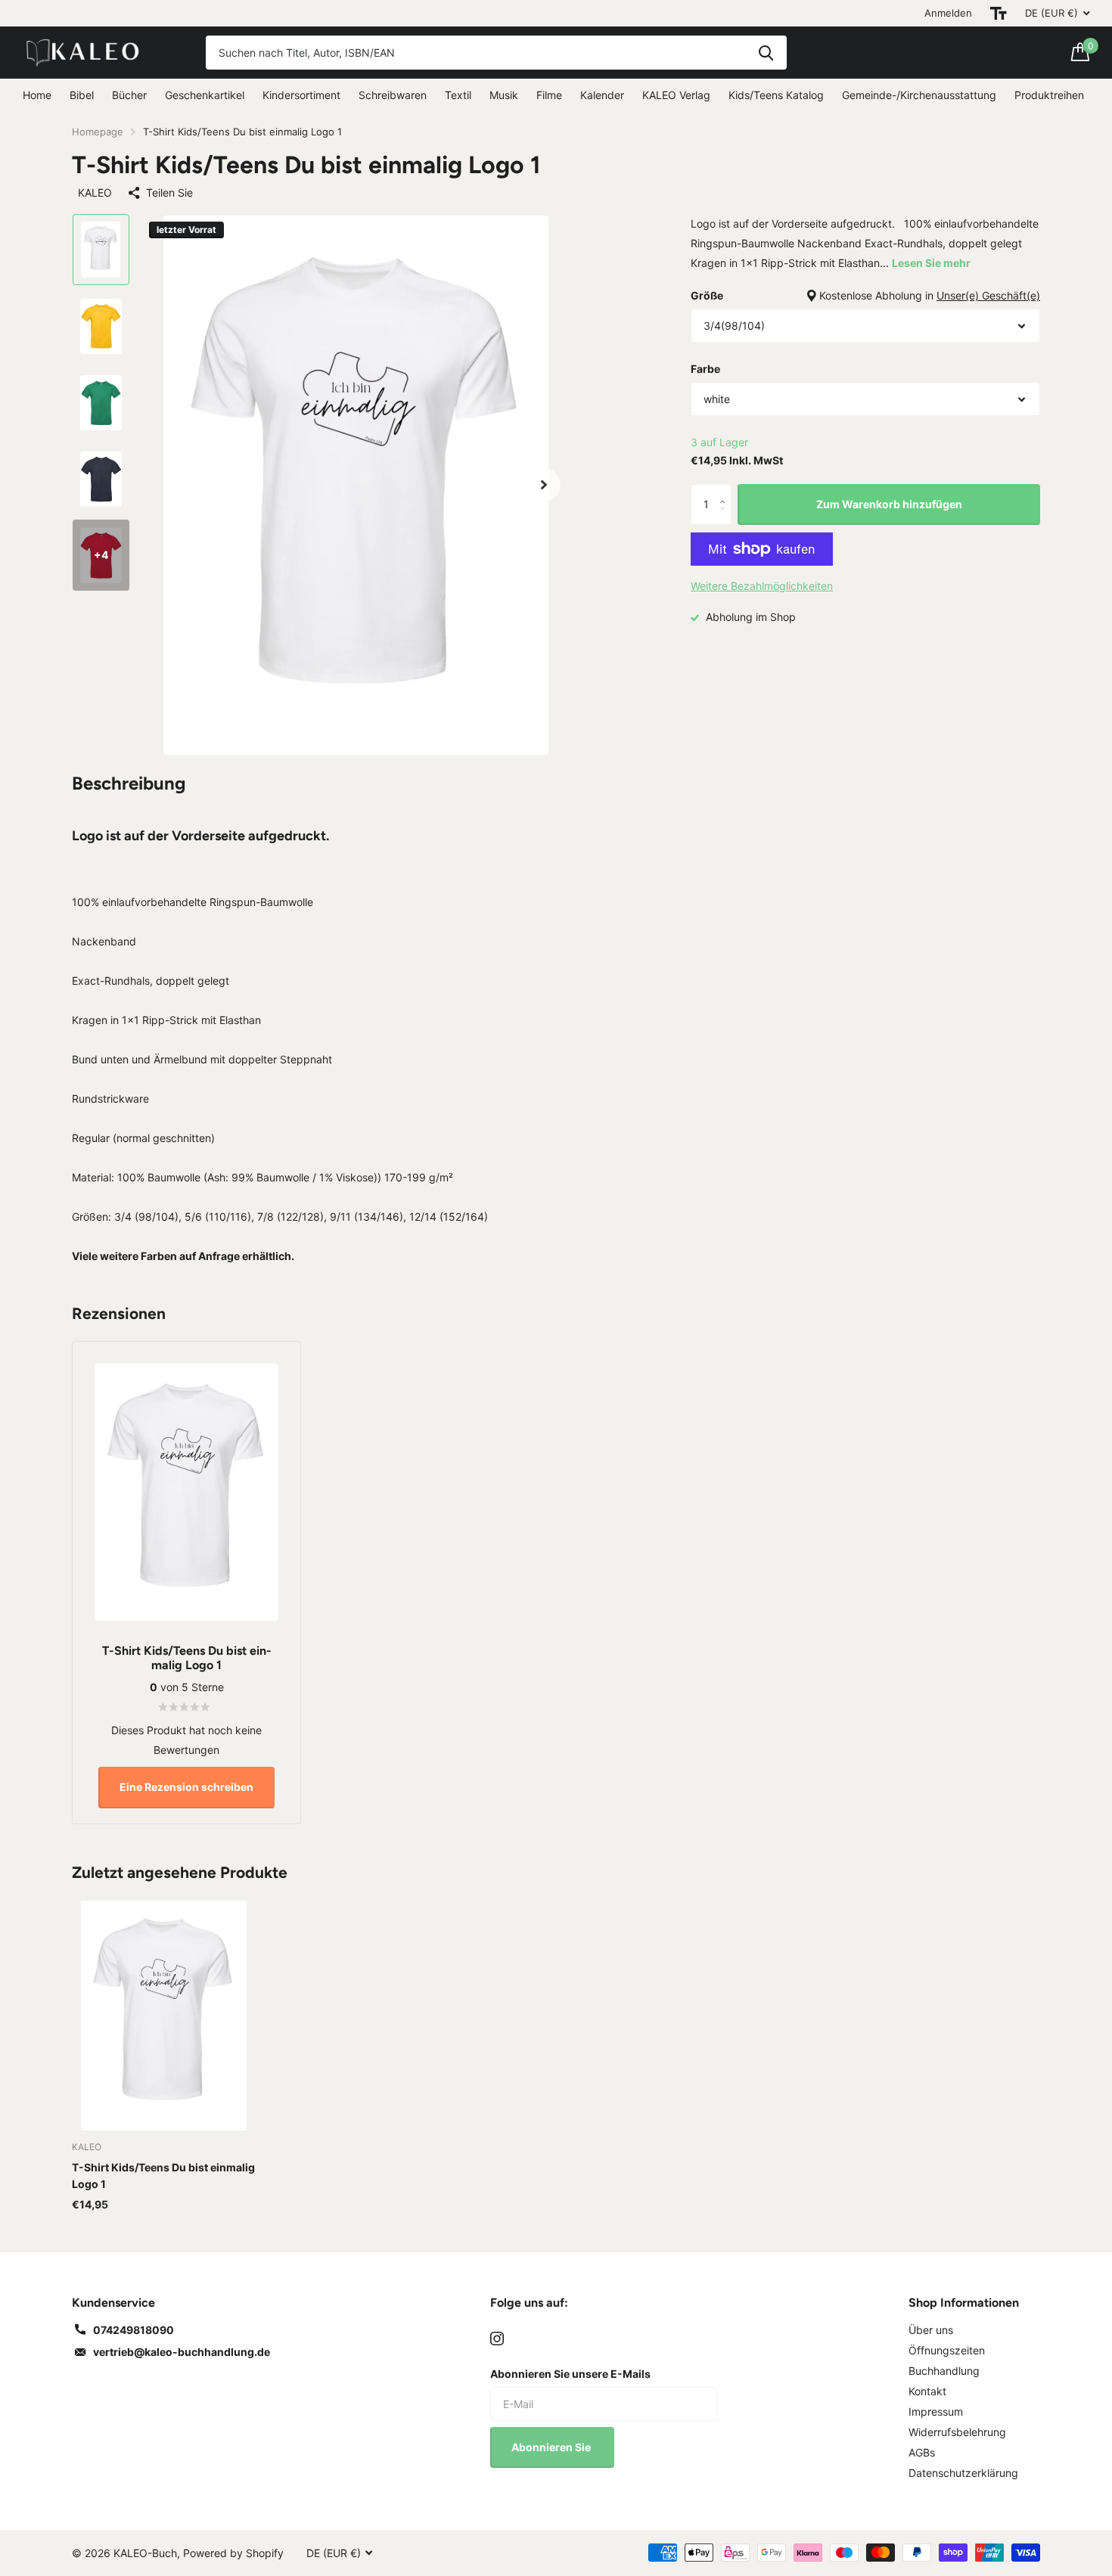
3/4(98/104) (734, 326)
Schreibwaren (393, 95)
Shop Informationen (964, 2303)
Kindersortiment (301, 95)
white (717, 399)
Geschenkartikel (205, 95)
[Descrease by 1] (726, 518)
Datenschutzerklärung (963, 2473)
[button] (544, 485)
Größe (865, 295)
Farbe (705, 369)
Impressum (936, 2412)
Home (37, 95)
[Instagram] (497, 2339)
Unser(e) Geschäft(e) (988, 295)
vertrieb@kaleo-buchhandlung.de (182, 2352)
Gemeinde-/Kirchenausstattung (919, 95)
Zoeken (766, 53)
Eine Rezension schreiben (186, 1787)
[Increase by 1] (726, 490)
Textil (458, 95)
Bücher (129, 95)
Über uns (931, 2330)
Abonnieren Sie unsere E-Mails (570, 2374)
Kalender (602, 95)
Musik (504, 95)
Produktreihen (1049, 95)
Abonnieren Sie (552, 2447)
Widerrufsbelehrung (957, 2432)
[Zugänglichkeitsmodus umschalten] (999, 13)
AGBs (922, 2452)
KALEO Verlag (676, 95)
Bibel (82, 95)
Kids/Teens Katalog (776, 95)
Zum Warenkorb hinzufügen (889, 504)
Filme (549, 95)
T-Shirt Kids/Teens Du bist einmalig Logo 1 (163, 2176)
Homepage (98, 132)
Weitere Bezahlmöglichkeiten (762, 586)
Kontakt (927, 2391)
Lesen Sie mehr (931, 263)
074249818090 (134, 2330)
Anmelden (948, 13)
